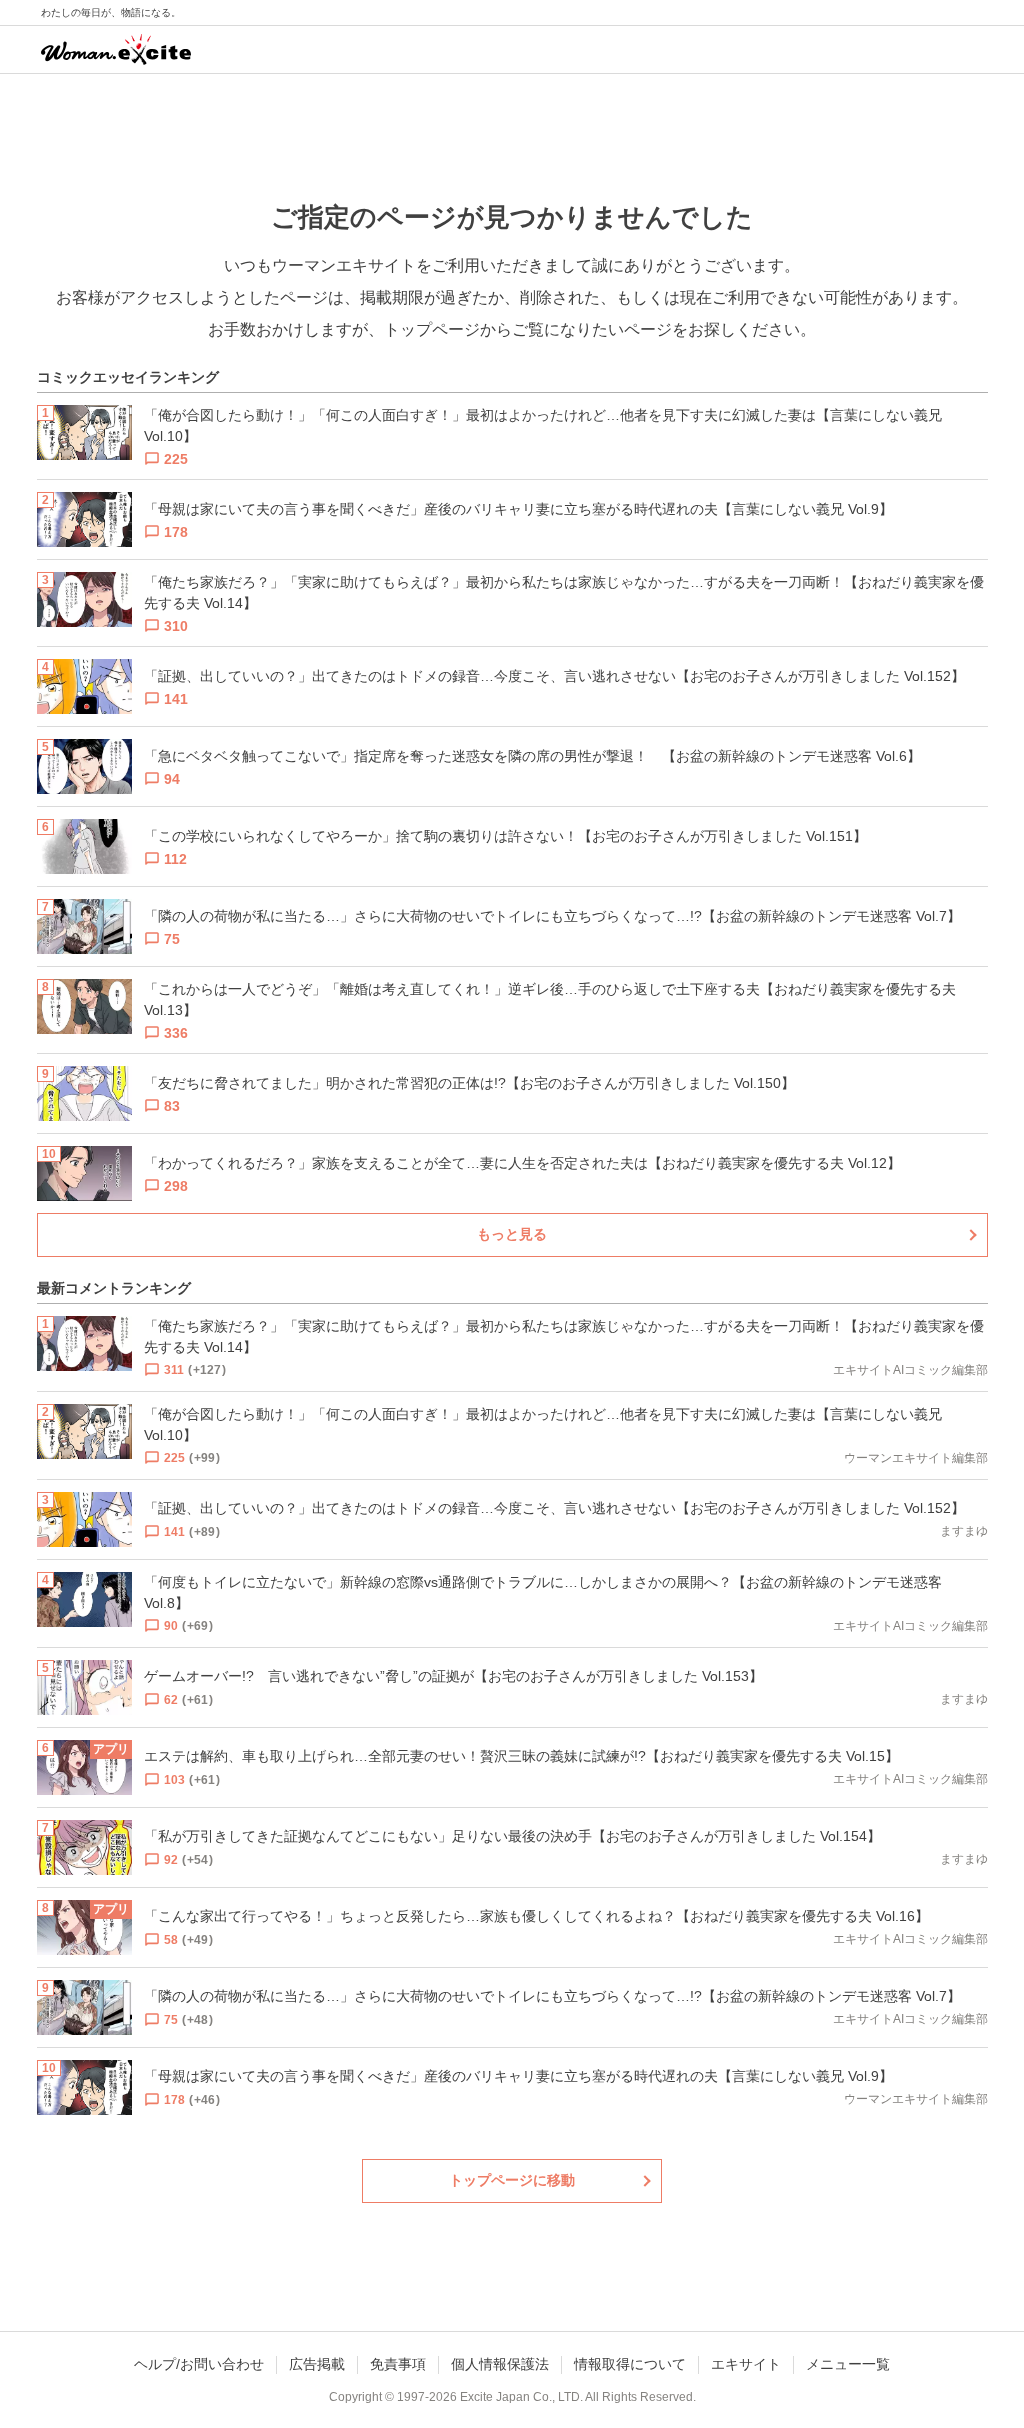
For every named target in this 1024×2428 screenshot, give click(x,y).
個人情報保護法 (500, 2364)
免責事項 (398, 2364)
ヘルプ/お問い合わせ (199, 2364)
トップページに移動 (512, 2180)
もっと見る (512, 1234)
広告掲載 (317, 2364)
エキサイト (746, 2364)
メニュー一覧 (848, 2364)
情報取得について (630, 2364)
